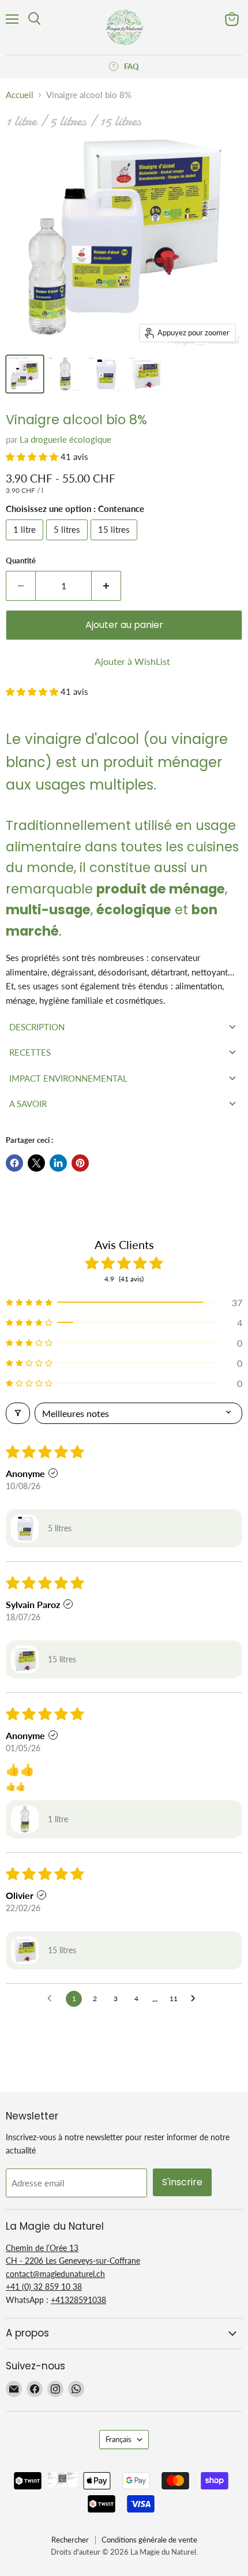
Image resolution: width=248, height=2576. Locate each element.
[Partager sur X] (36, 1163)
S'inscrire (182, 2182)
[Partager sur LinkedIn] (58, 1163)
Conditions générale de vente (149, 2540)
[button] (33, 457)
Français (119, 2439)
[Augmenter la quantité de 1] (106, 586)
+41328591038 (78, 2300)
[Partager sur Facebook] (14, 1163)
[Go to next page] (196, 1999)
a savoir (28, 1104)
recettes (30, 1052)
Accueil (20, 95)
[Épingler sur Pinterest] (80, 1163)
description (37, 1027)
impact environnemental (68, 1078)
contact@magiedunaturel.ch (55, 2274)
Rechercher (70, 2540)
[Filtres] (18, 1413)
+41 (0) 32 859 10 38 (44, 2287)
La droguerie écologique (65, 439)
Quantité (21, 561)
